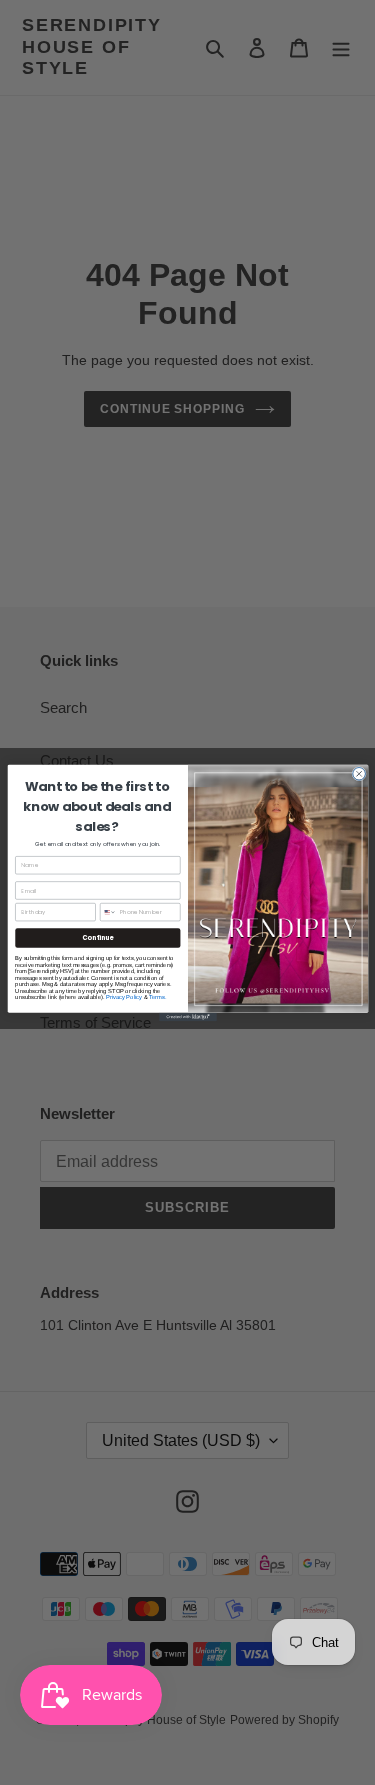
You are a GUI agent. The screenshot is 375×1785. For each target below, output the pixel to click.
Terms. (157, 996)
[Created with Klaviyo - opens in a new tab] (188, 1016)
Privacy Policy (123, 996)
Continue (97, 937)
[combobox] (108, 911)
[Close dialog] (358, 773)
